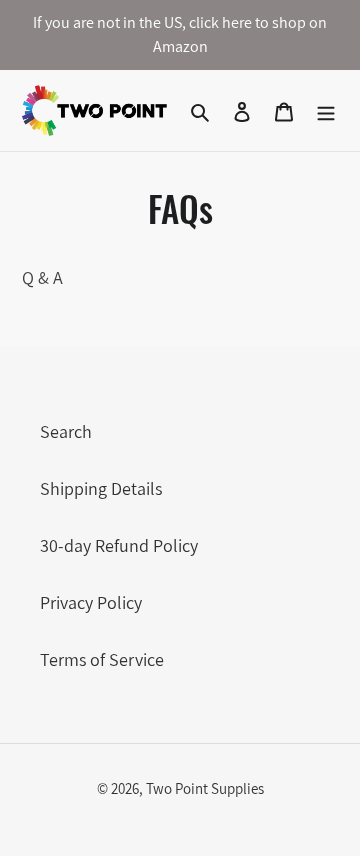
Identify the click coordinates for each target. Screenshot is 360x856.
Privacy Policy (91, 602)
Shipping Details (101, 488)
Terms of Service (102, 659)
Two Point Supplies (205, 788)
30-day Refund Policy (119, 545)
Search (66, 431)
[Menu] (326, 110)
